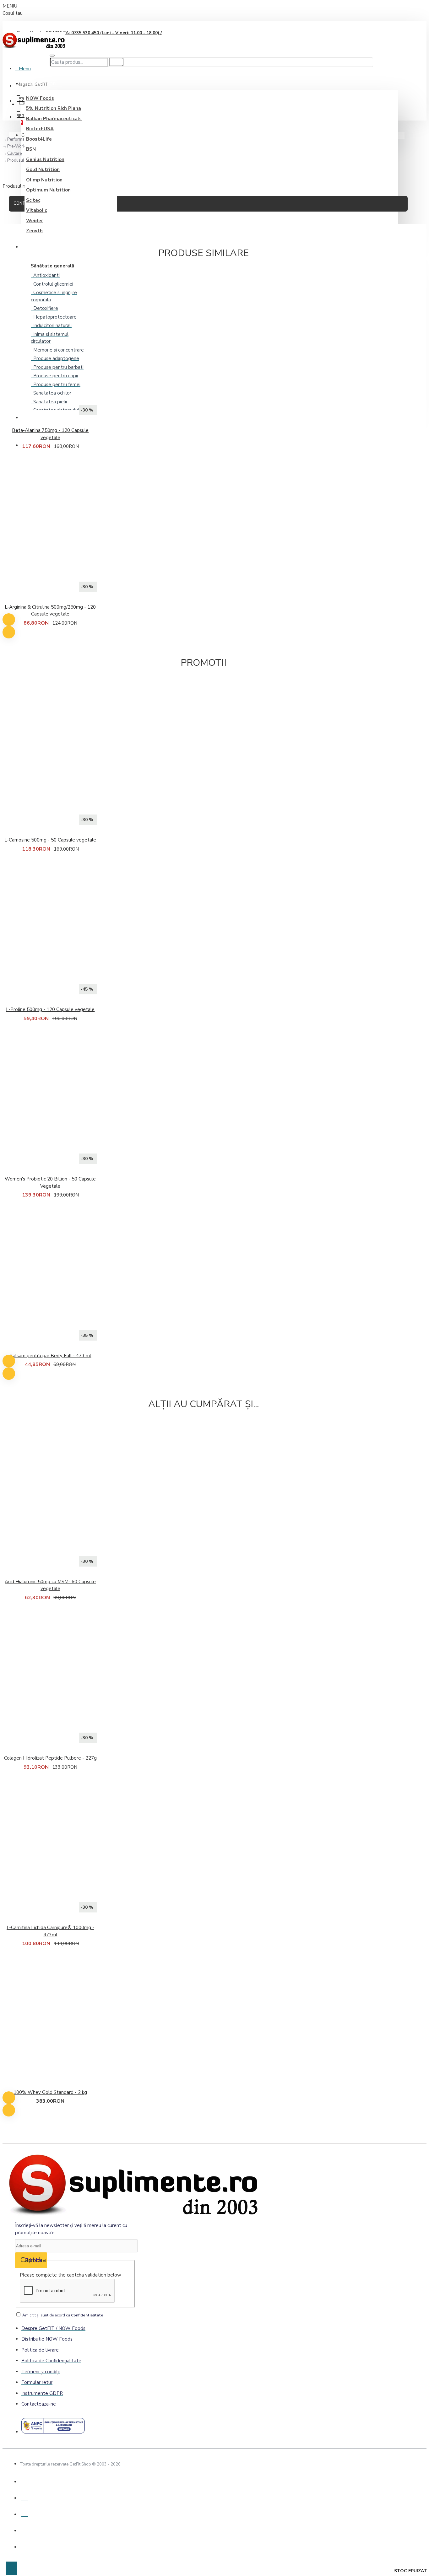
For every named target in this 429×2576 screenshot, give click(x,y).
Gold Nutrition (43, 169)
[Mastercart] (25, 2497)
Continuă (24, 203)
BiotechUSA (40, 129)
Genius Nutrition (45, 159)
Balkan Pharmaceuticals (54, 119)
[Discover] (25, 2546)
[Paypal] (25, 2513)
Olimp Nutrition (44, 180)
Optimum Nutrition (48, 190)
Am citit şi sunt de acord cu (62, 2315)
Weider (35, 221)
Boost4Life (39, 139)
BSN (31, 149)
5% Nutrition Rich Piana (54, 108)
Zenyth (34, 231)
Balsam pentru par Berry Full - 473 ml (50, 1356)
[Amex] (25, 2530)
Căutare (14, 153)
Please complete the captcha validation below (71, 2275)
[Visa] (25, 2481)
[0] (15, 120)
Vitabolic (36, 210)
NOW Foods (40, 98)
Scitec (33, 200)
